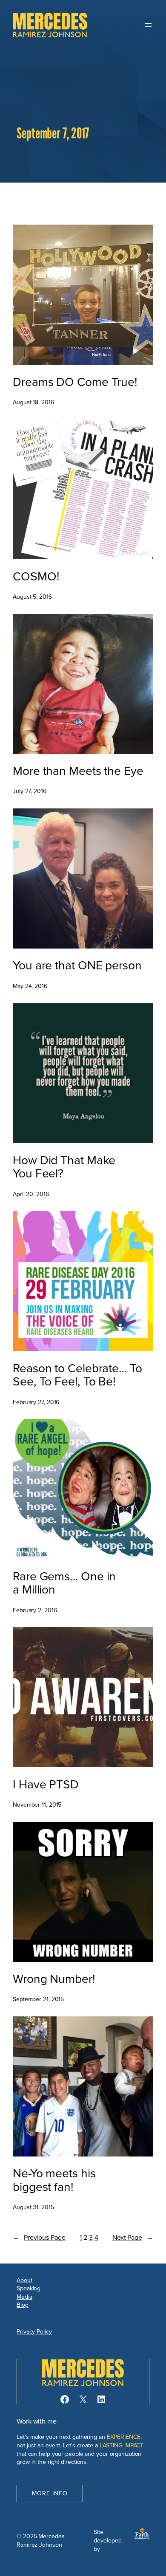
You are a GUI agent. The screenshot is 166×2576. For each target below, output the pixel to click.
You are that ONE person (77, 965)
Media (24, 2297)
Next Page (133, 2237)
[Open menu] (148, 25)
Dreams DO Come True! (75, 382)
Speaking (29, 2288)
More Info (50, 2493)
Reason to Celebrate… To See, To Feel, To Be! (77, 1375)
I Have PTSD (46, 1784)
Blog (23, 2305)
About (24, 2280)
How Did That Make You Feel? (64, 1167)
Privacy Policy (34, 2331)
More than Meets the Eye (78, 771)
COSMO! (36, 576)
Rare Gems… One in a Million (64, 1583)
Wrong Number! (54, 1979)
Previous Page (39, 2237)
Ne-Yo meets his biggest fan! (54, 2180)
